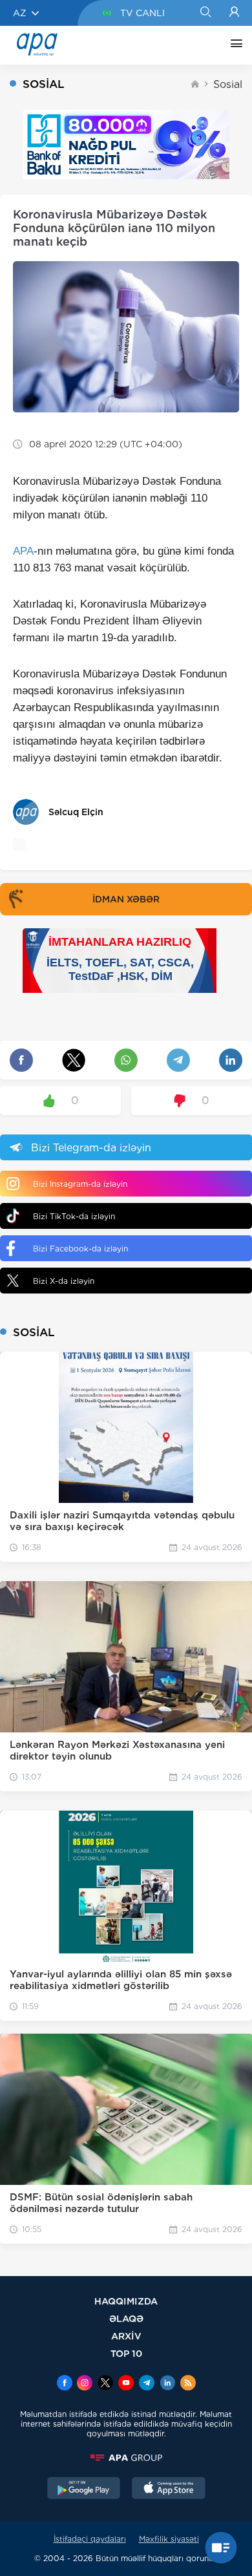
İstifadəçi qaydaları (90, 2539)
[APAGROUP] (126, 2458)
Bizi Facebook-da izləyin (80, 1249)
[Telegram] (147, 2384)
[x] (105, 2384)
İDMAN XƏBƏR (126, 899)
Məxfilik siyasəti (169, 2539)
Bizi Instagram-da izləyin (80, 1184)
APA (23, 551)
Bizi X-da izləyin (64, 1281)
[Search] (205, 13)
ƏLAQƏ (126, 2318)
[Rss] (188, 2384)
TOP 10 (126, 2353)
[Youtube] (126, 2384)
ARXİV (126, 2336)
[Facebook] (65, 2384)
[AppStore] (169, 2489)
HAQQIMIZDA (126, 2301)
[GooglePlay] (84, 2489)
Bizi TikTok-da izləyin (74, 1216)
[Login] (234, 13)
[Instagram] (85, 2384)
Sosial (228, 84)
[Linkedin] (167, 2384)
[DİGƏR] (233, 45)
